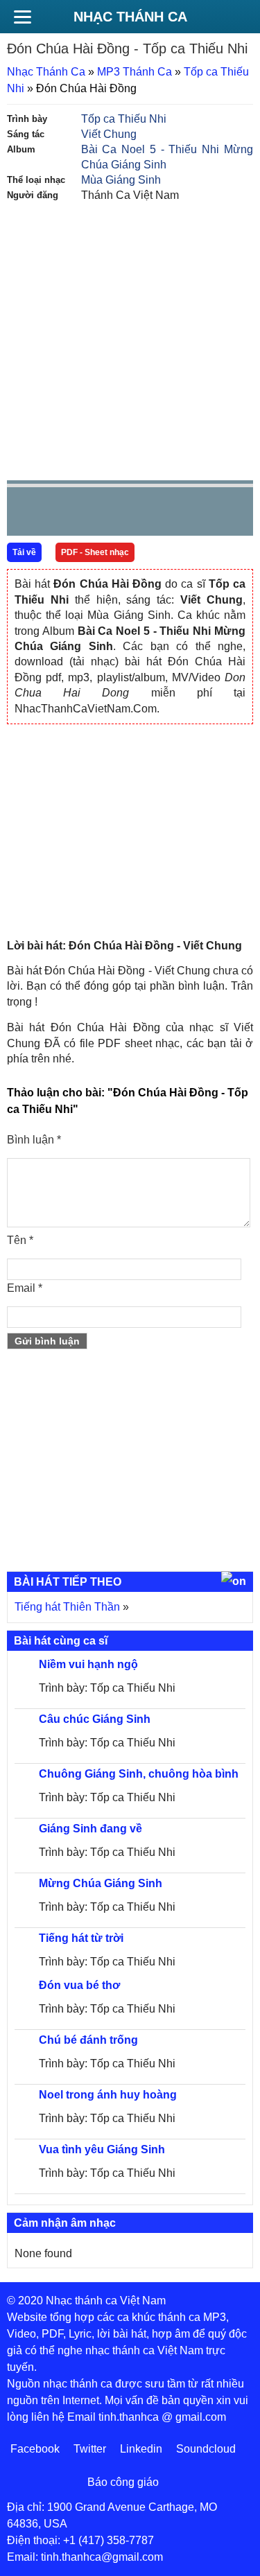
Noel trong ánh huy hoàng (108, 2095)
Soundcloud (206, 2449)
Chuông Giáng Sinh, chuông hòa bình (139, 1774)
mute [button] (160, 512)
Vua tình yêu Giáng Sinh (102, 2149)
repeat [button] (141, 514)
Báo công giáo (123, 2482)
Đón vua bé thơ (79, 1985)
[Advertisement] (130, 340)
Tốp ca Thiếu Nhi (124, 119)
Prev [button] (26, 515)
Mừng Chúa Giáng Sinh (101, 1883)
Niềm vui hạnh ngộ (88, 1664)
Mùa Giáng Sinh (121, 180)
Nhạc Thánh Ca (130, 17)
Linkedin (141, 2449)
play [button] (61, 512)
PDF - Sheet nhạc (95, 552)
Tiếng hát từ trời (81, 1938)
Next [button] (96, 515)
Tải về (24, 552)
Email (25, 1288)
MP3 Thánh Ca (135, 72)
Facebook (35, 2449)
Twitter (90, 2449)
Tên (20, 1240)
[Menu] (22, 17)
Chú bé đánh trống (88, 2040)
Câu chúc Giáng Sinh (95, 1719)
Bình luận (34, 1140)
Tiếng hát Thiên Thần (67, 1607)
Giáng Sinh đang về (90, 1829)
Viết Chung (109, 134)
